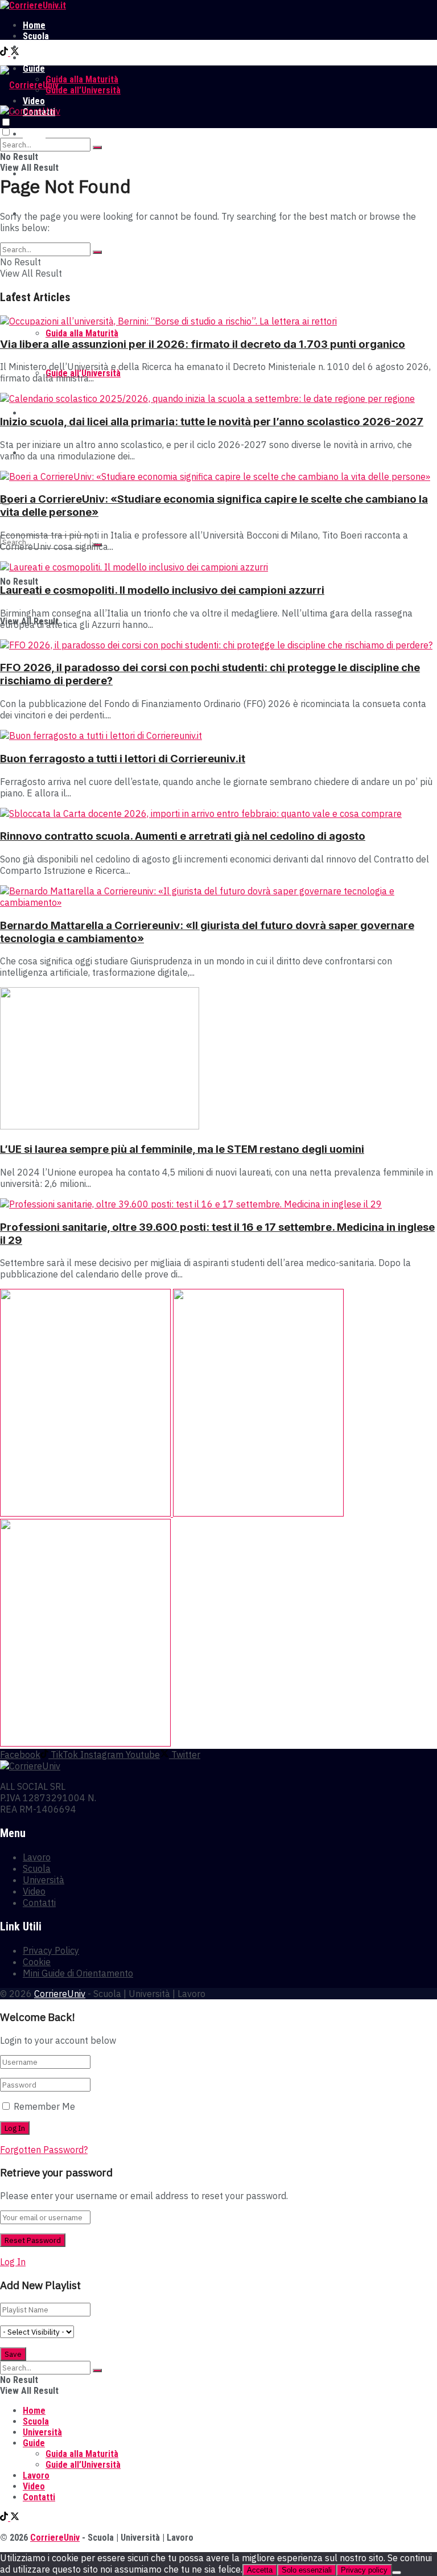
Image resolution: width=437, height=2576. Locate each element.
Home (34, 25)
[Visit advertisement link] (86, 1513)
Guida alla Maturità (82, 79)
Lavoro (36, 58)
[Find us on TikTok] (5, 53)
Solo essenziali (307, 2570)
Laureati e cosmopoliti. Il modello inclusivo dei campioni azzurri (162, 590)
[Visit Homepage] (33, 5)
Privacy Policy (51, 1950)
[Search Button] (97, 147)
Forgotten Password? (44, 2150)
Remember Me (44, 2106)
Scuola (36, 36)
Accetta (260, 2570)
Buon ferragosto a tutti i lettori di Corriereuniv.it (123, 759)
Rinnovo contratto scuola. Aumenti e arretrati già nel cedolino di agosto (183, 836)
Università (42, 47)
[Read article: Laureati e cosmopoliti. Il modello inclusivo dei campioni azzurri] (218, 567)
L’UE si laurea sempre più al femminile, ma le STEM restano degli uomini (182, 1149)
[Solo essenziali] (397, 2573)
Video (34, 413)
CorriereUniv (60, 1994)
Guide (34, 2443)
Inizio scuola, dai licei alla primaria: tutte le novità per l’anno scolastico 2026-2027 (212, 422)
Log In (13, 2262)
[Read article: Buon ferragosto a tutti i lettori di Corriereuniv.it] (218, 736)
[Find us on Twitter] (15, 53)
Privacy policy (364, 2570)
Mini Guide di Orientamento (78, 1973)
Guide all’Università (83, 90)
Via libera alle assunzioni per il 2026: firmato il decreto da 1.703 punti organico (203, 344)
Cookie (37, 1962)
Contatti (39, 1903)
